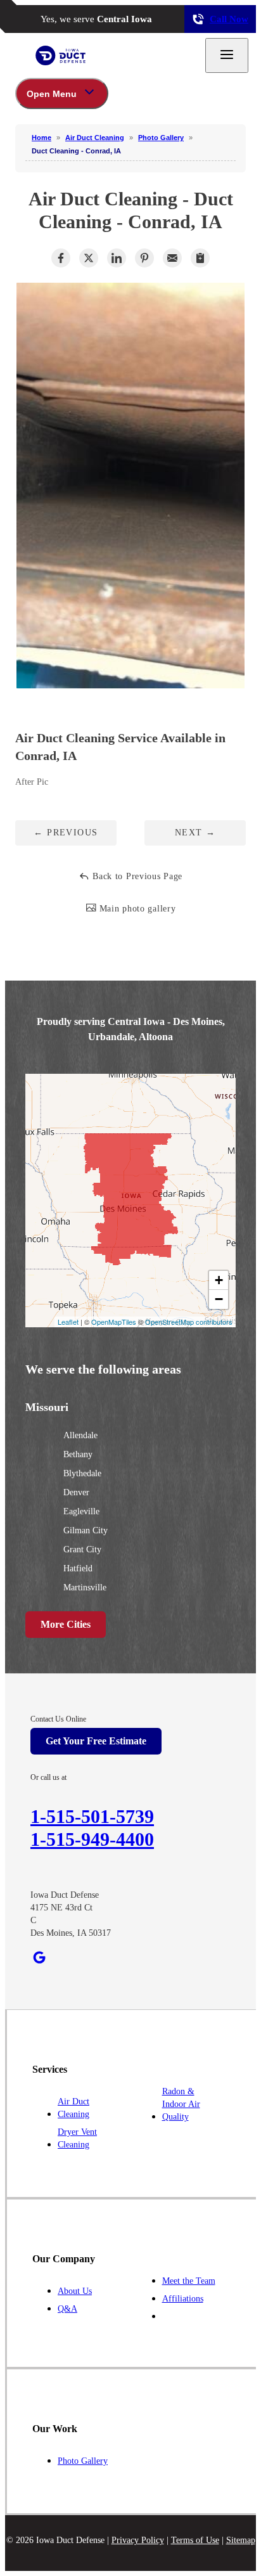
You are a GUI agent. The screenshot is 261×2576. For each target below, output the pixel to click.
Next (195, 833)
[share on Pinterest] (144, 258)
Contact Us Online (58, 1719)
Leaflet (68, 1322)
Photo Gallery (83, 2461)
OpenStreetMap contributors (189, 1322)
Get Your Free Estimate (96, 1741)
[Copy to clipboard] (200, 258)
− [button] (219, 1299)
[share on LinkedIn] (117, 258)
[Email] (172, 258)
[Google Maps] (39, 1957)
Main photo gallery (136, 909)
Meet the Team (189, 2281)
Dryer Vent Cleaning (77, 2138)
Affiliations (183, 2299)
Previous (66, 833)
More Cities (66, 1624)
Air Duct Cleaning (73, 2108)
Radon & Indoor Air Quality (181, 2104)
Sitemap (241, 2540)
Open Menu (52, 94)
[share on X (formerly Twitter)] (89, 258)
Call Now (229, 19)
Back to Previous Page (136, 876)
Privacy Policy (138, 2540)
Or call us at (48, 1777)
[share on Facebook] (61, 258)
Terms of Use (195, 2540)
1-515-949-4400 (92, 1839)
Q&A (67, 2309)
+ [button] (219, 1280)
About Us (75, 2291)
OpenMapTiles (114, 1322)
